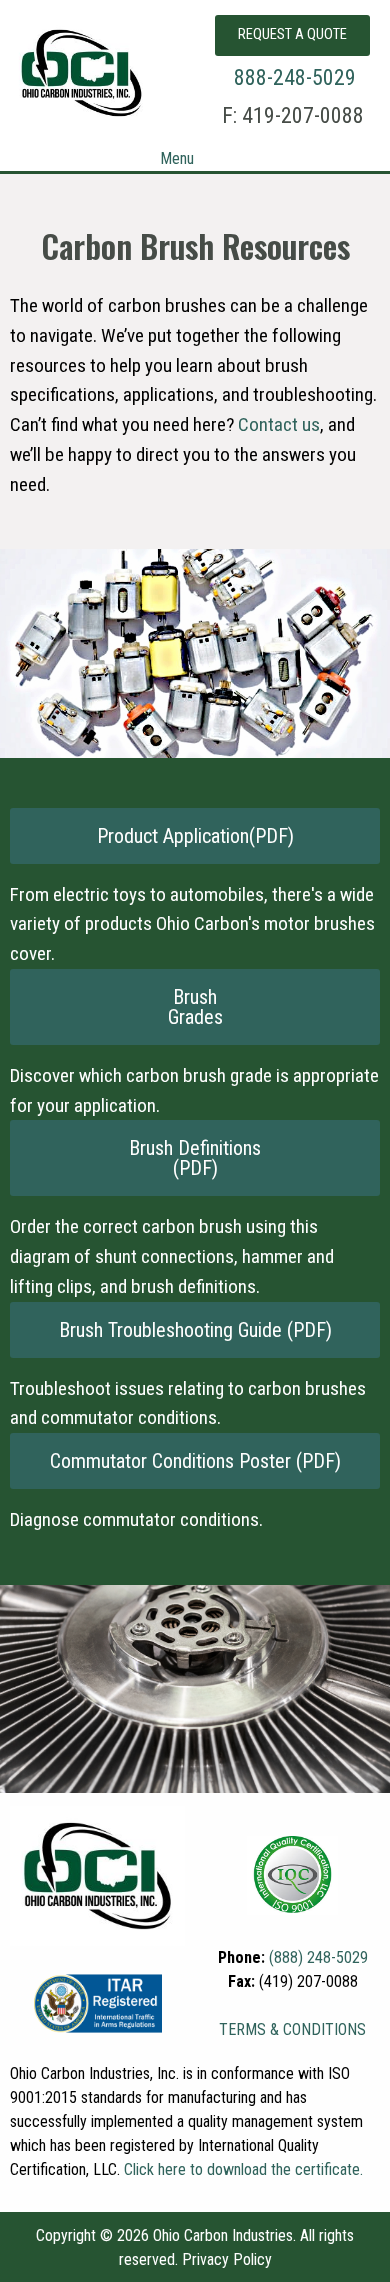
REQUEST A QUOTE (292, 34)
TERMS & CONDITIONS (292, 2029)
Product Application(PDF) (195, 836)
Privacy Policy (227, 2259)
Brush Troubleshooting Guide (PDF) (195, 1330)
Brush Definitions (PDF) (195, 1158)
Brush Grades (195, 1007)
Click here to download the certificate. (243, 2169)
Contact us (279, 424)
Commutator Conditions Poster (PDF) (195, 1461)
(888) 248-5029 (318, 1957)
